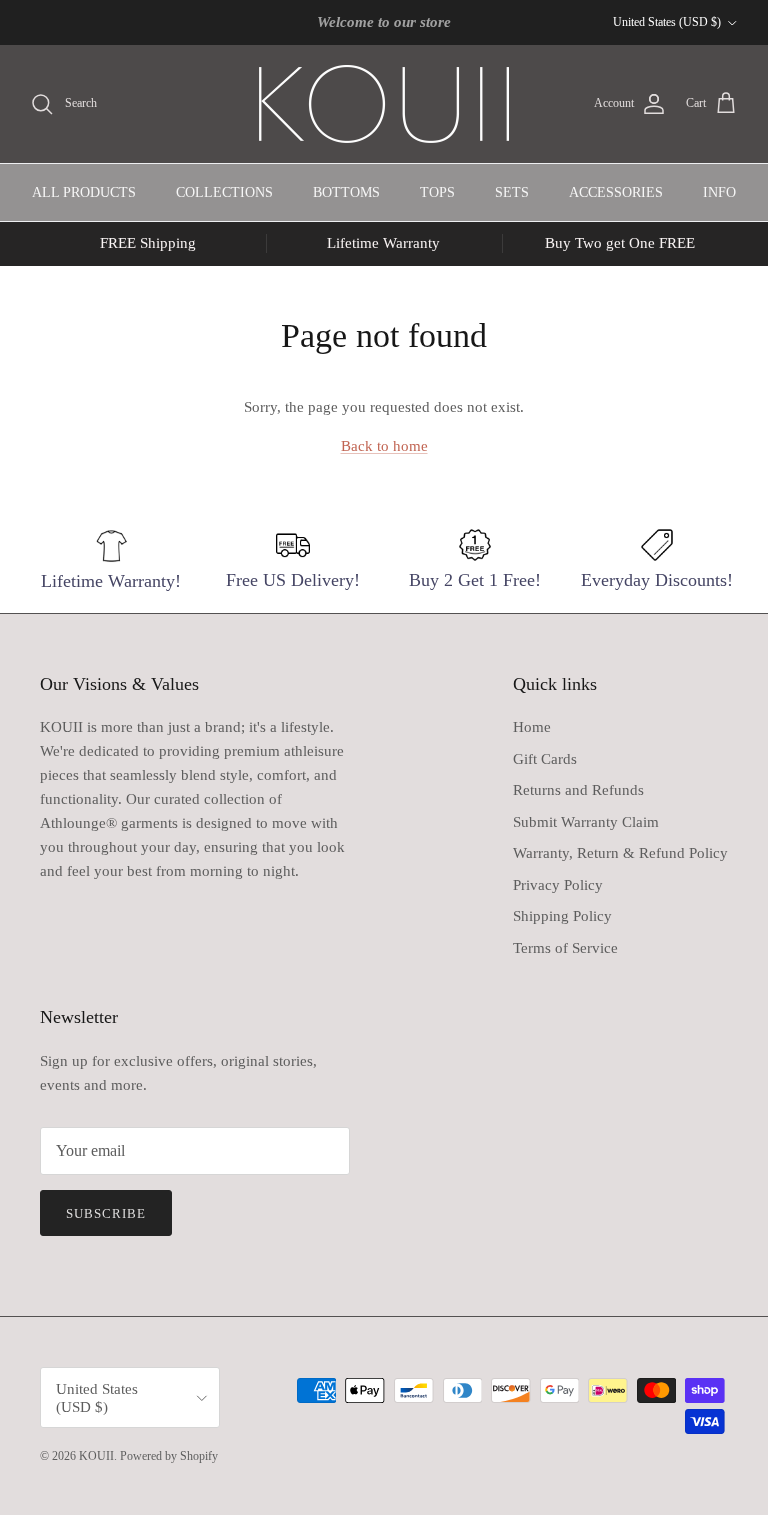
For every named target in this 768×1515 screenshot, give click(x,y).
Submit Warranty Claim (586, 822)
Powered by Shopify (169, 1456)
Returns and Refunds (578, 790)
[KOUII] (384, 104)
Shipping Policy (562, 916)
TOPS (437, 192)
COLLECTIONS (224, 192)
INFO (719, 192)
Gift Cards (545, 759)
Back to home (384, 446)
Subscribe (106, 1213)
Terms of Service (565, 948)
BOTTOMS (346, 192)
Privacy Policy (558, 885)
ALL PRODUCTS (84, 192)
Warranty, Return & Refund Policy (620, 853)
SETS (512, 192)
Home (532, 727)
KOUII (96, 1456)
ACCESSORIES (616, 192)
